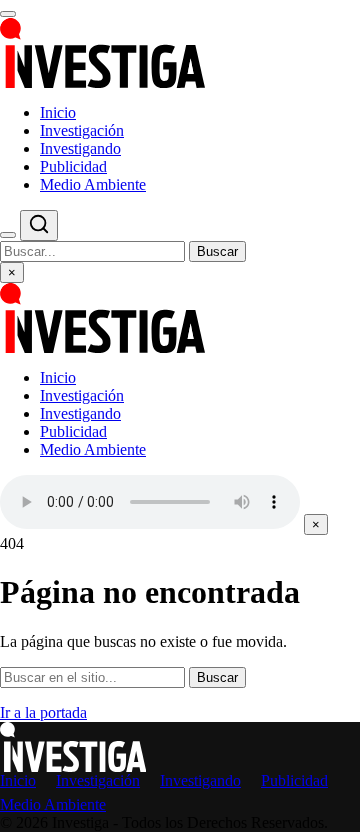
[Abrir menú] (8, 14)
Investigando (80, 148)
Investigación (82, 130)
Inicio (58, 112)
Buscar (217, 251)
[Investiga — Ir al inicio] (180, 53)
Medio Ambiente (93, 184)
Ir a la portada (43, 712)
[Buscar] (8, 235)
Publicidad (73, 166)
